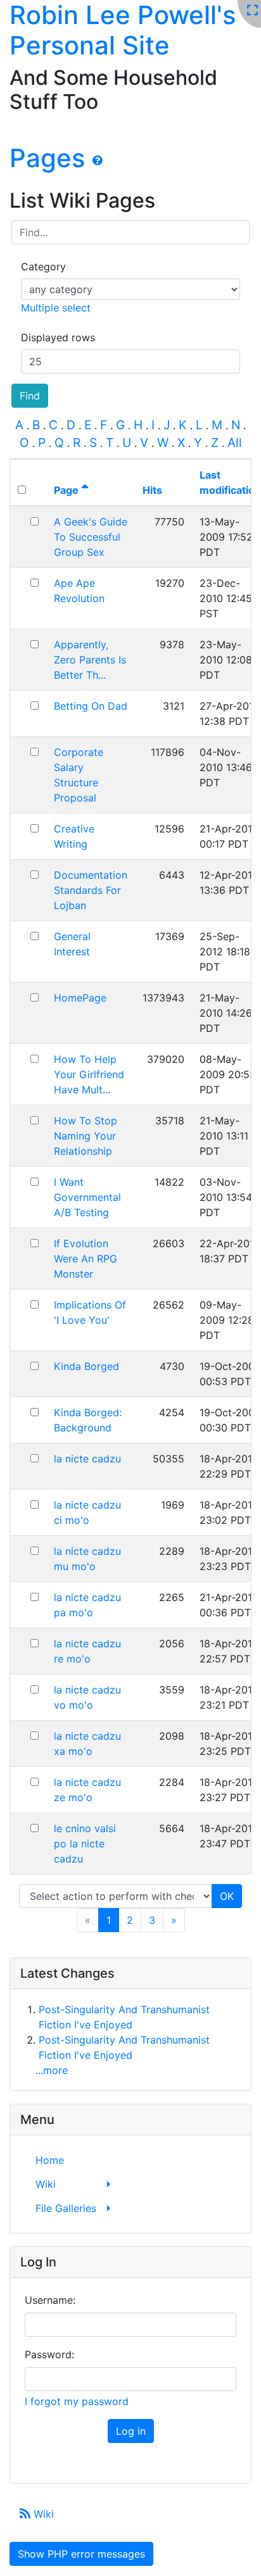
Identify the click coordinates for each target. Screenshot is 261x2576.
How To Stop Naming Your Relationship (86, 1136)
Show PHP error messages (81, 2554)
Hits (152, 490)
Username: (50, 2300)
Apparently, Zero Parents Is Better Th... (90, 660)
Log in (131, 2431)
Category (43, 267)
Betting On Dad (91, 706)
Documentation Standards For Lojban (91, 890)
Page (67, 490)
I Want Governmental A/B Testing (87, 1197)
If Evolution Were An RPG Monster (86, 1259)
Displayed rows (58, 337)
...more (52, 2070)
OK (227, 1896)
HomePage (80, 998)
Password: (49, 2354)
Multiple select (56, 308)
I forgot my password (77, 2401)
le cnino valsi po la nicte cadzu (85, 1844)
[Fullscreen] (252, 11)
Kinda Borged (86, 1366)
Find (30, 396)
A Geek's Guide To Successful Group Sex (91, 537)
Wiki (42, 2514)
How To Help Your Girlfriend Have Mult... (89, 1074)
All (235, 443)
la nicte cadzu (87, 1459)
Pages (47, 158)
